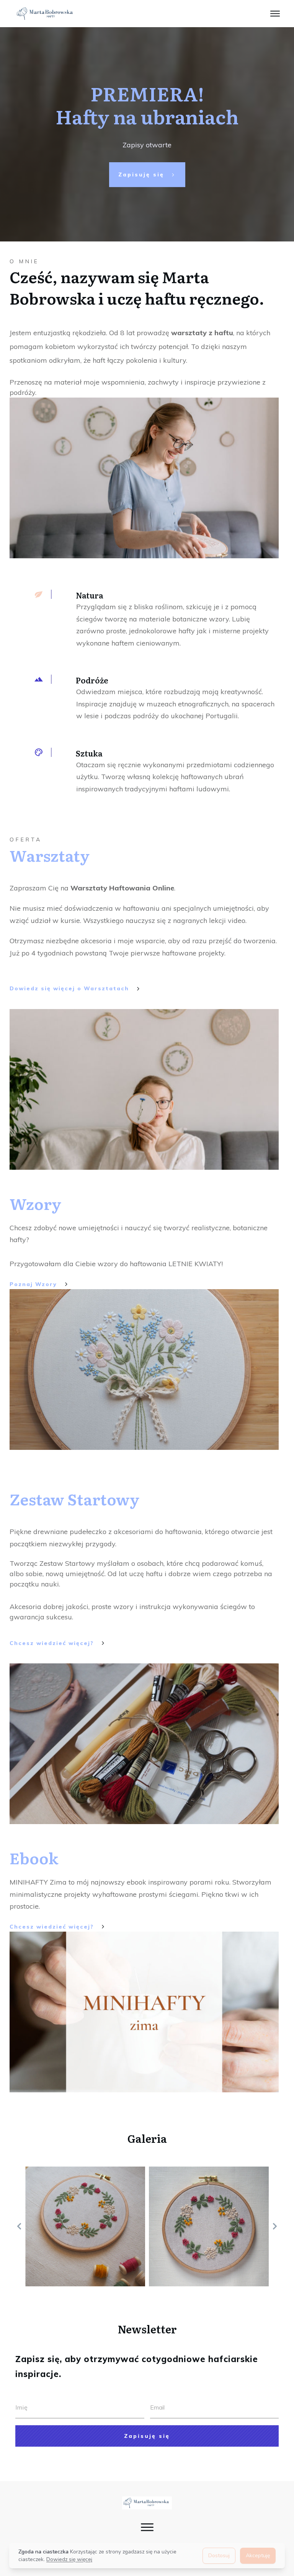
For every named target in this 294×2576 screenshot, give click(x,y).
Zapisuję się (147, 2436)
